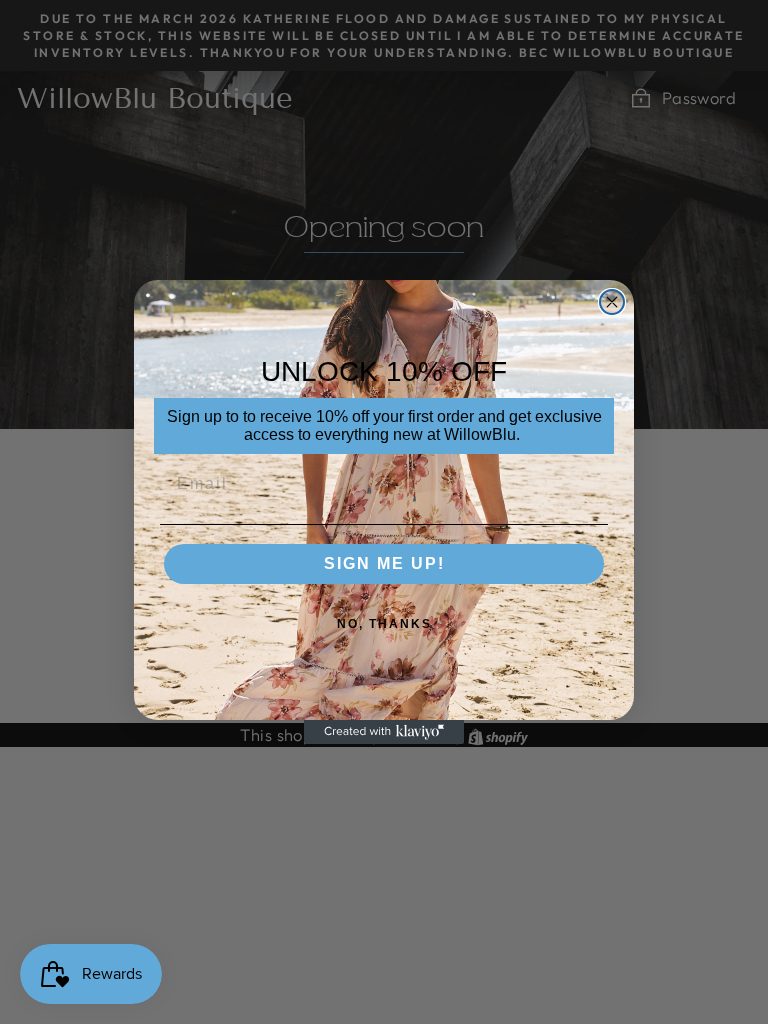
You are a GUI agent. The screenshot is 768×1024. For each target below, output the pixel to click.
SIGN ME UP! (384, 563)
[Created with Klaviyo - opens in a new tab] (384, 732)
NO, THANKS (384, 624)
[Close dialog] (612, 302)
